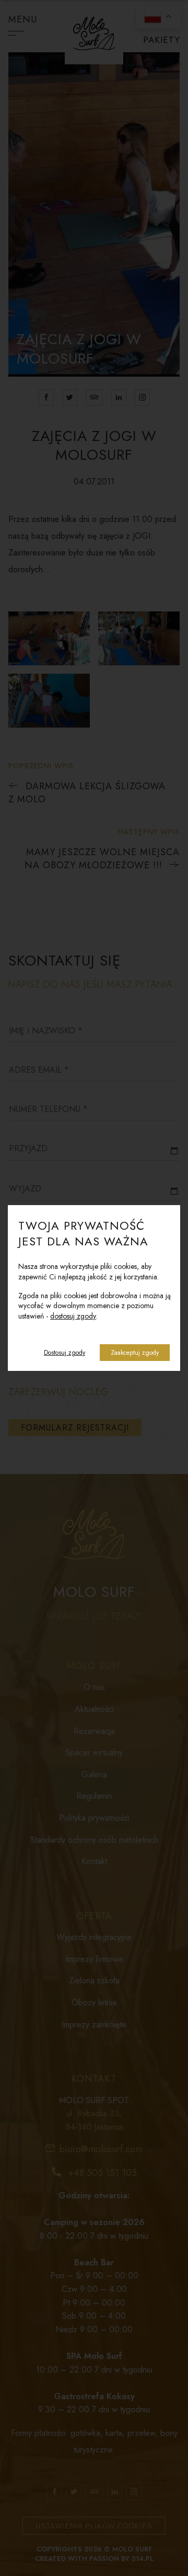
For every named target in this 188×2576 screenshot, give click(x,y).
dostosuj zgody (73, 1316)
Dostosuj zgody (64, 1353)
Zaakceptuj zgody (135, 1353)
